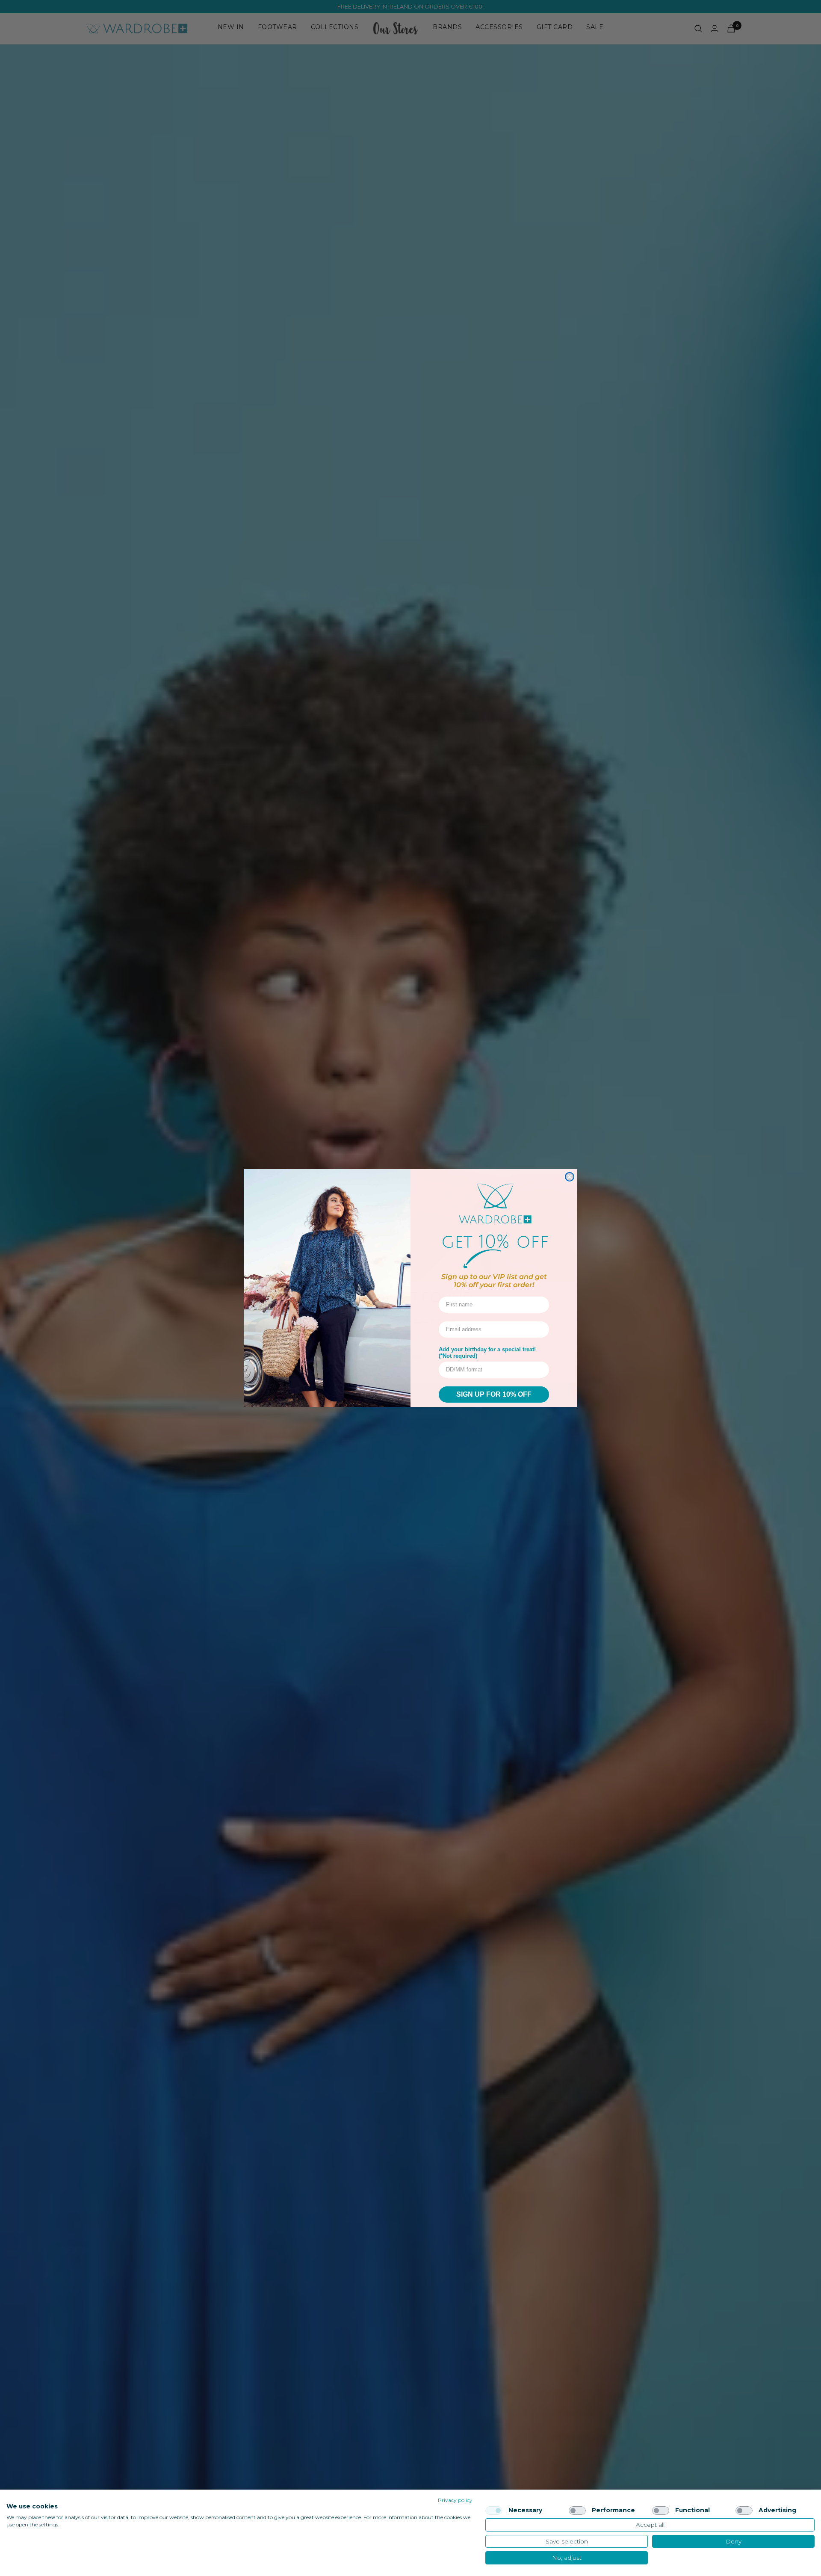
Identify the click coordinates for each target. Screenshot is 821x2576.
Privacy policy (455, 2500)
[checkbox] (494, 2511)
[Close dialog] (570, 1177)
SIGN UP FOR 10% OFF (494, 1394)
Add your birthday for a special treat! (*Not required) (487, 1353)
